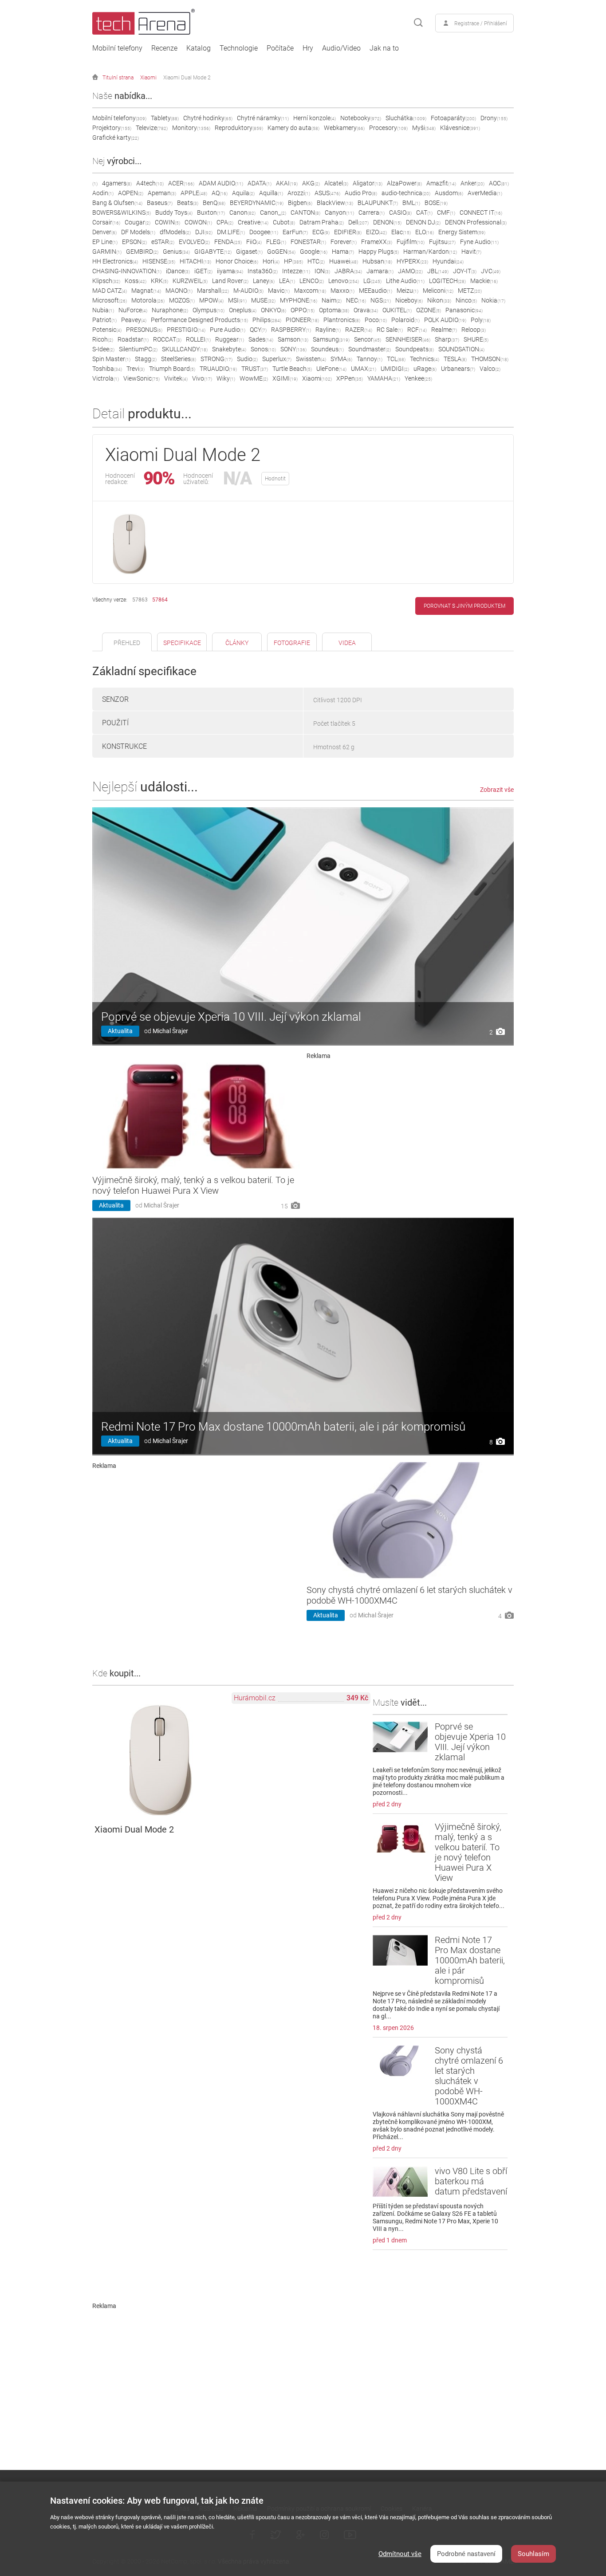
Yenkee (418, 378)
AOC (499, 183)
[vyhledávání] (418, 23)
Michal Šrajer (170, 1031)
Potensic (107, 330)
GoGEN (281, 252)
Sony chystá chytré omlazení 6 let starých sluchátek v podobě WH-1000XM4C (469, 2076)
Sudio (247, 359)
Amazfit (441, 183)
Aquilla (271, 193)
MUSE (263, 300)
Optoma (334, 310)
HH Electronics (115, 261)
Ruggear (230, 339)
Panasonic (464, 310)
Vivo (202, 378)
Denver (104, 232)
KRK (159, 281)
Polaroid (405, 320)
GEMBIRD (142, 252)
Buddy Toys (174, 212)
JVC (491, 271)
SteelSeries (179, 359)
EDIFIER (348, 232)
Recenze (164, 48)
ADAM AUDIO (221, 183)
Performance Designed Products (199, 320)
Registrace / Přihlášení (481, 24)
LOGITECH (447, 281)
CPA (225, 222)
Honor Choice (237, 261)
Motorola (148, 300)
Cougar (138, 222)
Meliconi (438, 291)
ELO (425, 232)
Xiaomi (148, 78)
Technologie (239, 48)
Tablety (165, 118)
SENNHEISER (408, 339)
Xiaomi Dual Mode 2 (187, 78)
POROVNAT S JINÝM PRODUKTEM (464, 606)
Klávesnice (460, 128)
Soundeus (327, 349)
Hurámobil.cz (255, 1698)
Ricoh (103, 339)
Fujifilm (411, 242)
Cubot (284, 222)
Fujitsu (442, 242)
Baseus (160, 203)
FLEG (276, 242)
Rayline (328, 330)
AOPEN (131, 193)
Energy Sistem (462, 232)
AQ (220, 193)
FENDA (228, 242)
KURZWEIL (190, 281)
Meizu (407, 291)
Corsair (106, 222)
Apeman (162, 193)
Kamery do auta (293, 128)
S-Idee (103, 349)
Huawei (344, 261)
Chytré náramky (263, 118)
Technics (425, 359)
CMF (446, 212)
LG (372, 281)
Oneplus (243, 310)
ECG (321, 232)
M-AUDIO (248, 291)
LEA (287, 281)
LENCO (312, 281)
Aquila (243, 193)
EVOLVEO (194, 242)
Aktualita (120, 1031)
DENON (387, 222)
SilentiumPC (138, 349)
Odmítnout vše (400, 2554)
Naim (332, 300)
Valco (490, 369)
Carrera (372, 212)
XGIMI (285, 378)
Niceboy (409, 300)
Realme (444, 330)
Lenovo (344, 281)
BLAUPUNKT (378, 203)
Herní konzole (315, 118)
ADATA (260, 183)
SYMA (341, 359)
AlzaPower (404, 183)
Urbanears (458, 369)
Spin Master (111, 359)
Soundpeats (415, 349)
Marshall (213, 291)
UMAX (364, 369)
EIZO (376, 232)
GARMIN (107, 252)
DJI (204, 232)
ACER (181, 183)
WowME (254, 378)
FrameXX (377, 242)
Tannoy (370, 359)
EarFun (295, 232)
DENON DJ (423, 222)
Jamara (380, 271)
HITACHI (195, 261)
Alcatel (336, 183)
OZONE (429, 310)
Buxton (211, 212)
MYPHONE (299, 300)
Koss (136, 281)
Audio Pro (361, 193)
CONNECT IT (481, 212)
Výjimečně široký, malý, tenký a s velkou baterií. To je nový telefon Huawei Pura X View (193, 1185)
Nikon (439, 300)
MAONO (179, 291)
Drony (494, 118)
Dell (358, 222)
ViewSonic (142, 378)
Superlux (277, 359)
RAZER (359, 330)
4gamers (117, 183)
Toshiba (107, 369)
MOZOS (182, 300)
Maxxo (342, 291)
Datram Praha (322, 222)
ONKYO (273, 310)
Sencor (368, 339)
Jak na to (384, 48)
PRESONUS (144, 330)
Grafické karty (116, 138)
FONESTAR (308, 242)
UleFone (331, 369)
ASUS (327, 193)
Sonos (263, 349)
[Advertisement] (410, 1121)
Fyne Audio (479, 242)
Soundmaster (370, 349)
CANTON (305, 212)
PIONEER (302, 320)
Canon (242, 212)
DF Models (138, 232)
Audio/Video (341, 48)
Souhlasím (533, 2554)
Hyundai (448, 261)
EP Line (105, 242)
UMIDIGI (395, 369)
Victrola (106, 378)
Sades (261, 339)
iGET (203, 271)
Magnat (146, 291)
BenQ (214, 203)
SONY (293, 349)
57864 (160, 600)
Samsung (331, 339)
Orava (366, 310)
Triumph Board (172, 369)
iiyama (230, 271)
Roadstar (133, 339)
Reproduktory (239, 128)
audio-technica (406, 193)
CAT (424, 212)
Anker (472, 183)
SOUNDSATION (461, 349)
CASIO (400, 212)
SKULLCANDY (185, 349)
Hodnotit (275, 479)
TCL (396, 359)
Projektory (112, 128)
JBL (438, 271)
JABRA (348, 271)
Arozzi (299, 193)
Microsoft (110, 300)
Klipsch (106, 281)
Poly (481, 320)
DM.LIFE (231, 232)
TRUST (255, 369)
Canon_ (273, 212)
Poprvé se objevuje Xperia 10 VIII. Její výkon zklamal (231, 1017)
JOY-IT (465, 271)
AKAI (287, 183)
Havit (471, 252)
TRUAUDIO (218, 369)
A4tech (150, 183)
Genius (176, 252)
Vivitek (176, 378)
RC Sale (390, 330)
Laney (264, 281)
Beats (188, 203)
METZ (470, 291)
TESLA (455, 359)
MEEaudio (376, 291)
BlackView (335, 203)
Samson (293, 339)
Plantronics (342, 320)
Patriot (104, 320)
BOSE (436, 203)
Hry (308, 48)
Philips (267, 320)
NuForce (133, 310)
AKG (311, 183)
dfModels (175, 232)
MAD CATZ (110, 291)
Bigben (300, 203)
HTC (316, 261)
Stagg (146, 359)
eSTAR (163, 242)
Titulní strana (118, 78)
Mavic (279, 291)
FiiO (254, 242)
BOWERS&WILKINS (122, 212)
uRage (425, 369)
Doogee (264, 232)
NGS (381, 300)
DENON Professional (476, 222)
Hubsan (377, 261)
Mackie (484, 281)
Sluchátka (406, 118)
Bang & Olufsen (117, 203)
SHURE (476, 339)
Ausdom (449, 193)
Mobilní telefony (117, 48)
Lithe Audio (405, 281)
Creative (253, 222)
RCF (417, 330)
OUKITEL (397, 310)
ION (322, 271)
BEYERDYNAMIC (257, 203)
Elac (401, 232)
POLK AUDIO (445, 320)
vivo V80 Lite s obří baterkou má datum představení (471, 2181)
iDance (178, 271)
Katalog (199, 48)
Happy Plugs (379, 252)
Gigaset (249, 252)
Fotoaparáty (453, 118)
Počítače (280, 48)
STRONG (216, 359)
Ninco (466, 300)
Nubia (103, 310)
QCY (258, 330)
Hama (343, 252)
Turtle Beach (292, 369)
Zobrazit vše (497, 790)
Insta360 (263, 271)
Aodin (103, 193)
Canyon (339, 212)
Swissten (311, 359)
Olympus (209, 310)
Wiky (226, 378)
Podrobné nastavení (466, 2554)
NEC (356, 300)
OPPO (303, 310)
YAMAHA (384, 378)
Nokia (493, 300)
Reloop (474, 330)
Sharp (447, 339)
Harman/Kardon (430, 252)
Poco (376, 320)
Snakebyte (229, 349)
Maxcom (310, 291)
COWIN (167, 222)
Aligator (368, 183)
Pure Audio (228, 330)
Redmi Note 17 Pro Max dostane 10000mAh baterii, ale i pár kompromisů (283, 1427)
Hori (271, 261)
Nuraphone (170, 310)
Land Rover (230, 281)
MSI (237, 300)
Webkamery (344, 128)
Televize (152, 128)
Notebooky (361, 118)
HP (293, 261)
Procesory (388, 128)
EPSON (134, 242)
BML (411, 203)
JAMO (410, 271)
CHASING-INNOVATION (127, 271)
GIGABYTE (213, 252)
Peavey (134, 320)
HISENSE (159, 261)
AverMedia (485, 193)
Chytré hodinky (208, 118)
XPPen (350, 378)
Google (314, 252)
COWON (198, 222)
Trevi (136, 369)
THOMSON (490, 359)
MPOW (211, 300)
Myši (424, 128)
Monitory (191, 128)
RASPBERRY (291, 330)
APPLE (194, 193)
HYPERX (412, 261)
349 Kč (357, 1698)
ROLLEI (198, 339)
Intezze (296, 271)
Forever (344, 242)
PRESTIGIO (186, 330)
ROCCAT (167, 339)
